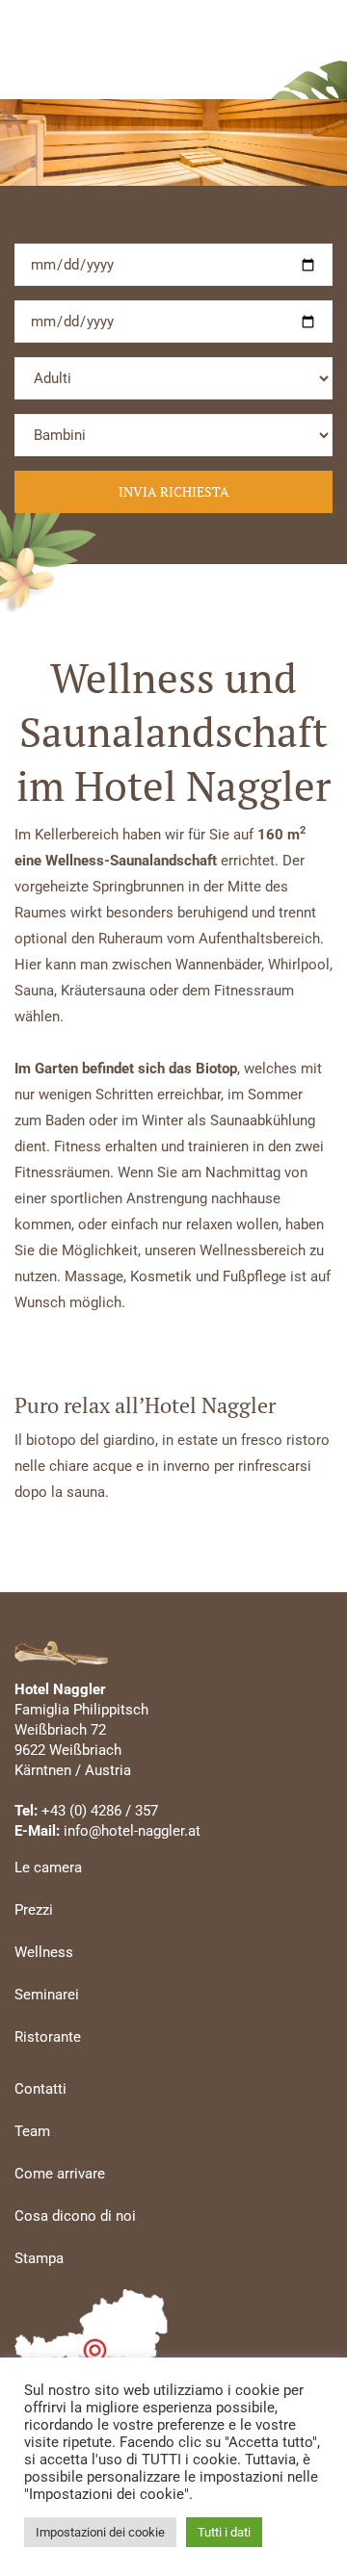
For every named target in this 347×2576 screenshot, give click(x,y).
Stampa (39, 2258)
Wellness (44, 1952)
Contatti (40, 2089)
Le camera (48, 1868)
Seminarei (47, 1995)
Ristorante (48, 2037)
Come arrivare (60, 2174)
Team (32, 2131)
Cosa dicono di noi (75, 2216)
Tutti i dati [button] (224, 2532)
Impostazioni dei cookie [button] (100, 2532)
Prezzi (34, 1910)
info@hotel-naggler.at (132, 1831)
